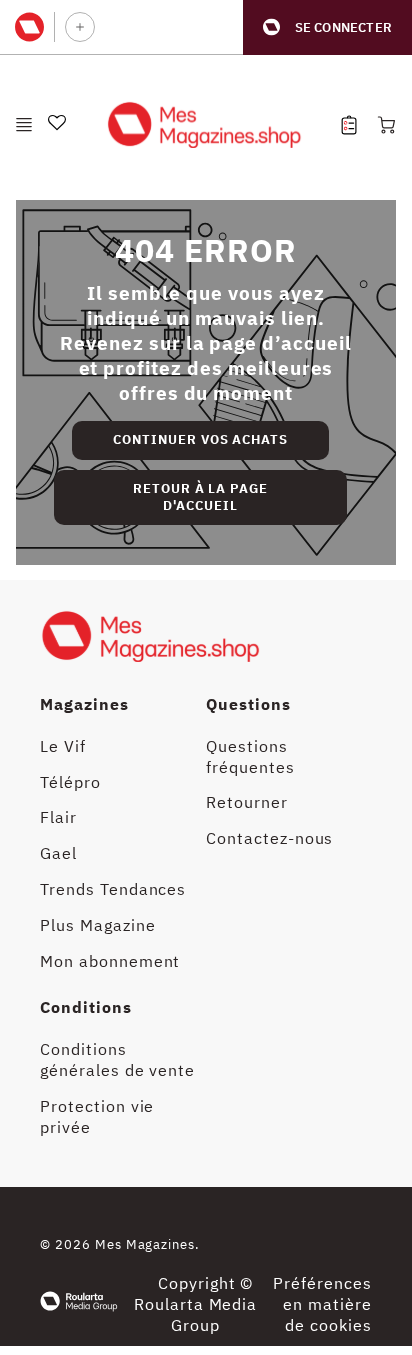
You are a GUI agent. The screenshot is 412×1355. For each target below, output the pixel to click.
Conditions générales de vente (117, 1059)
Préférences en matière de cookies (322, 1304)
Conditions (86, 1007)
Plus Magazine (97, 925)
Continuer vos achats (200, 439)
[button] (327, 27)
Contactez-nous (269, 838)
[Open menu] (24, 125)
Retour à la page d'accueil (200, 497)
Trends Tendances (113, 889)
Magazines (84, 704)
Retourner (247, 802)
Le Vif (63, 746)
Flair (58, 817)
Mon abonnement (110, 961)
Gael (58, 853)
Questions (248, 704)
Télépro (70, 782)
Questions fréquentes (250, 756)
